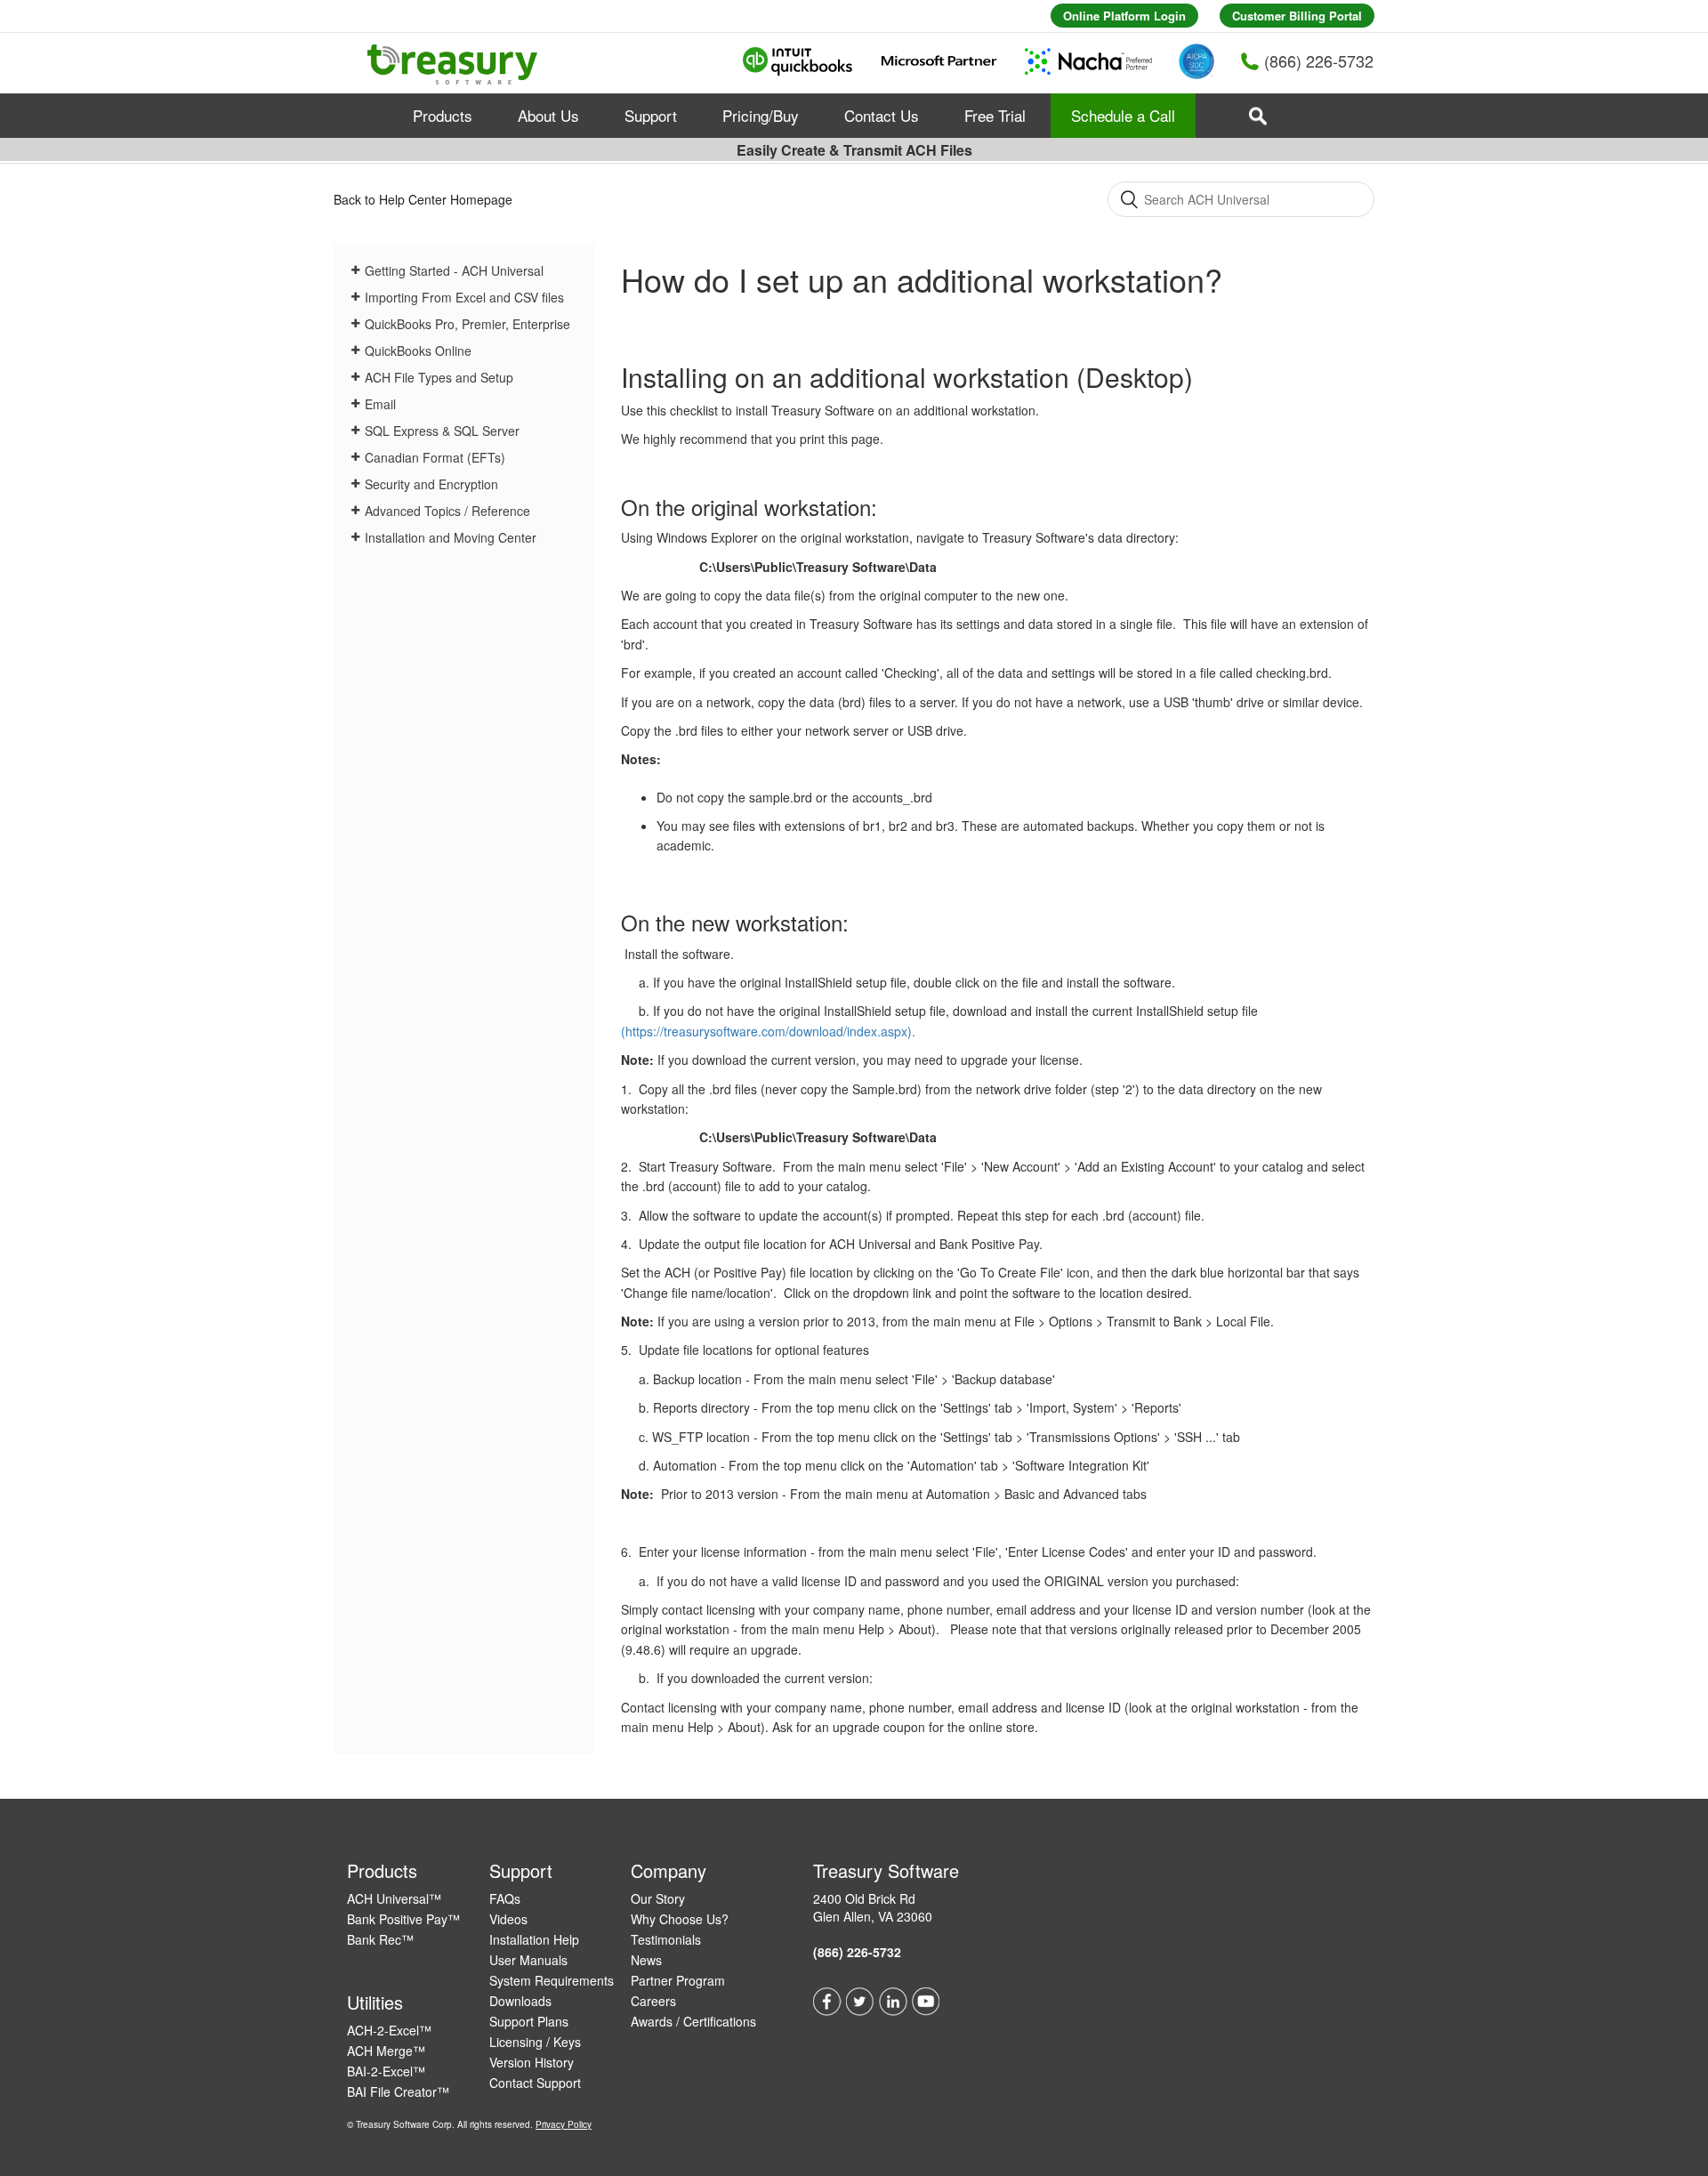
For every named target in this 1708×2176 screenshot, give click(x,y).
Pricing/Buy (761, 115)
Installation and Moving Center (451, 537)
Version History (532, 2062)
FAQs (505, 1898)
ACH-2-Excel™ (389, 2030)
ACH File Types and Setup (439, 377)
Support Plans (529, 2021)
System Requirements (552, 1980)
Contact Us (882, 115)
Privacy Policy (564, 2124)
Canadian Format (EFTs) (435, 457)
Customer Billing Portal (1297, 16)
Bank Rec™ (380, 1939)
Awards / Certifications (693, 2021)
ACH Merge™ (386, 2051)
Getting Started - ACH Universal (454, 270)
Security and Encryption (431, 484)
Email (380, 404)
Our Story (658, 1898)
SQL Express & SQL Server (442, 431)
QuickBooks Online (418, 351)
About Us (548, 115)
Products (443, 115)
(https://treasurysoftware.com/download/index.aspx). (768, 1031)
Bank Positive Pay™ (403, 1919)
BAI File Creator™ (398, 2091)
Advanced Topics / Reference (447, 511)
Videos (508, 1919)
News (646, 1960)
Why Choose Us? (680, 1919)
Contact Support (535, 2083)
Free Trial (995, 115)
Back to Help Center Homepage (423, 199)
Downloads (520, 2001)
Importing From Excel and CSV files (464, 297)
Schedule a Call (1123, 115)
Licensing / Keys (535, 2042)
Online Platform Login (1124, 16)
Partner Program (678, 1980)
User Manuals (528, 1960)
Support (651, 115)
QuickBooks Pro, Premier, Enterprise (467, 324)
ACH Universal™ (394, 1898)
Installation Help (534, 1939)
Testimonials (666, 1939)
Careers (653, 2001)
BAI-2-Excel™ (386, 2071)
